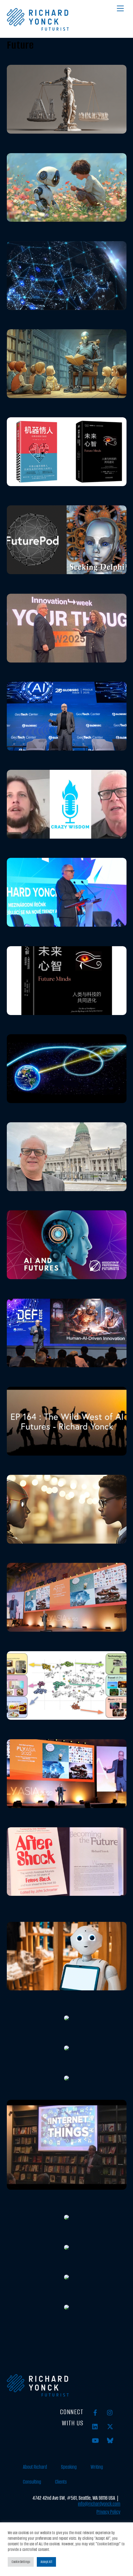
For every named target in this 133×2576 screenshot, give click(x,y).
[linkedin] (95, 2426)
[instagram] (110, 2412)
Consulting (32, 2482)
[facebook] (95, 2412)
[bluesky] (110, 2440)
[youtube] (95, 2440)
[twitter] (110, 2426)
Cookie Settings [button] (21, 2562)
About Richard (35, 2467)
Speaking (69, 2467)
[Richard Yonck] (38, 28)
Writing (97, 2467)
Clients (61, 2482)
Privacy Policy (108, 2512)
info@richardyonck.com (99, 2504)
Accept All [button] (46, 2562)
